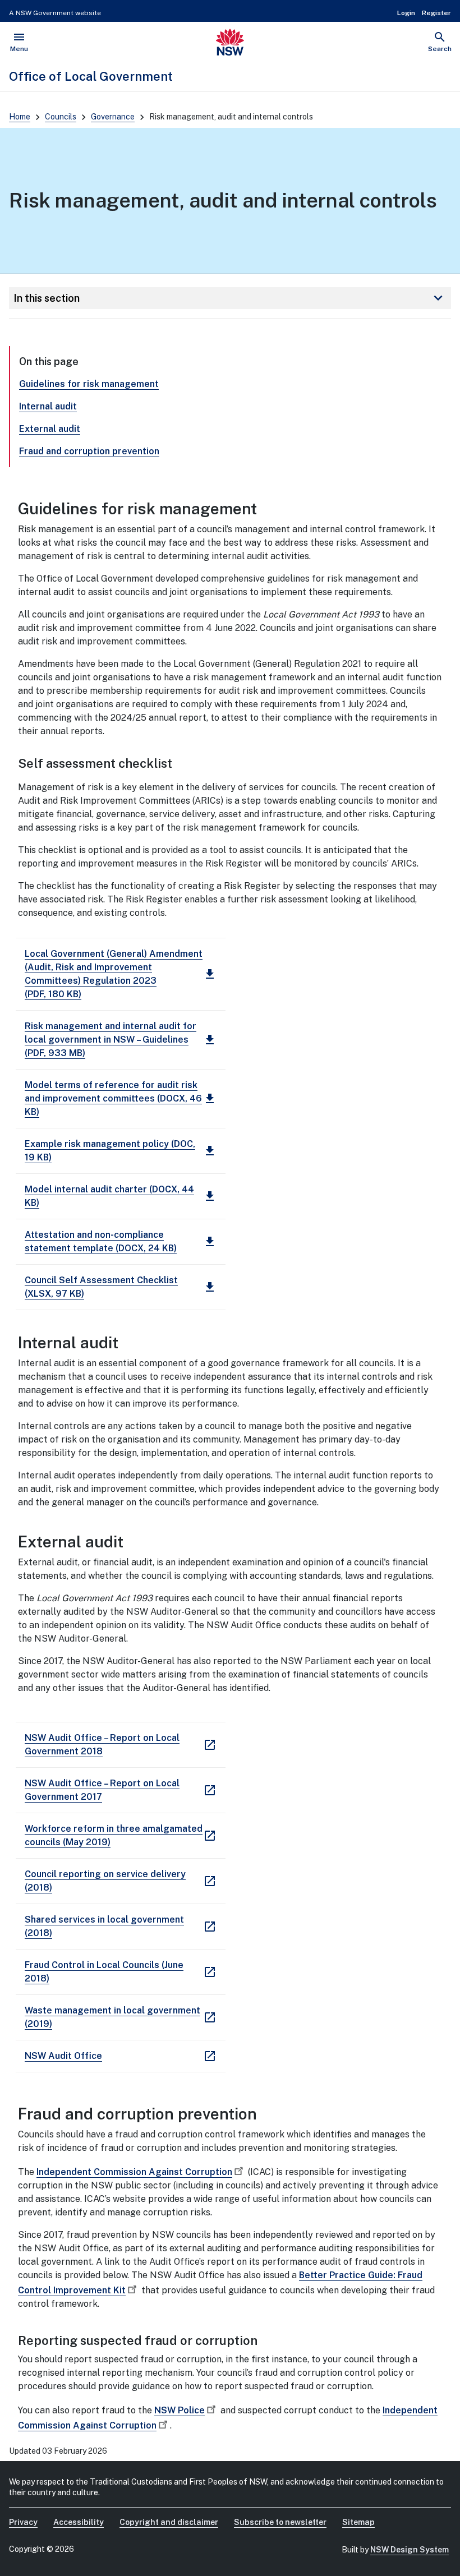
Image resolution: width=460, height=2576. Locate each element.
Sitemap (358, 2522)
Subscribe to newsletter (280, 2522)
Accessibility (79, 2522)
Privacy (23, 2522)
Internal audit (48, 406)
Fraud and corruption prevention (89, 451)
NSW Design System (410, 2550)
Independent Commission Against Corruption (134, 2172)
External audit (50, 429)
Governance (113, 117)
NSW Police (180, 2410)
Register (436, 13)
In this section (230, 298)
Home (20, 117)
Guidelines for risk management (89, 384)
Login (406, 13)
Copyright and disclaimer (169, 2522)
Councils (61, 117)
